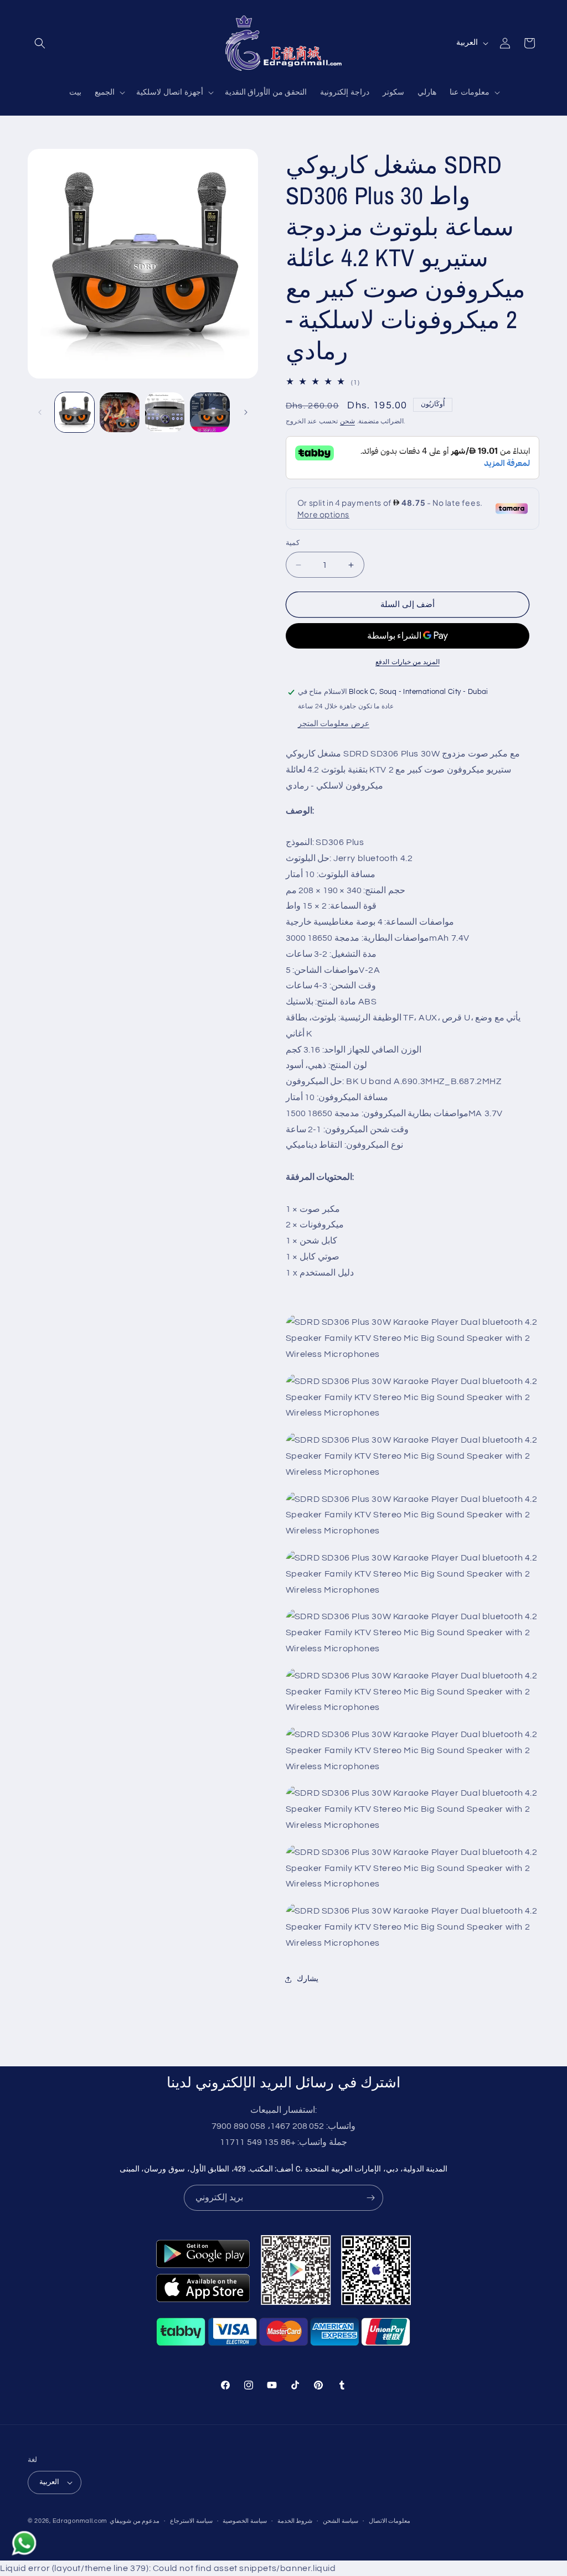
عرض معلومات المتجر (334, 724)
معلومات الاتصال (390, 2521)
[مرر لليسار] (40, 412)
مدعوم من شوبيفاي (135, 2521)
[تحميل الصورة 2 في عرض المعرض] (119, 412)
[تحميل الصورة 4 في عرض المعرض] (210, 412)
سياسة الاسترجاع (191, 2521)
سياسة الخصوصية (245, 2521)
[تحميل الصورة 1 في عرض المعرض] (74, 412)
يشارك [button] (308, 1979)
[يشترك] (370, 2198)
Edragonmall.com (80, 2521)
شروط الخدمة (295, 2521)
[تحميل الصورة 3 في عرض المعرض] (165, 412)
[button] (40, 43)
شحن (347, 421)
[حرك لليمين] (246, 412)
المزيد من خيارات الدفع (408, 662)
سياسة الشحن (341, 2521)
